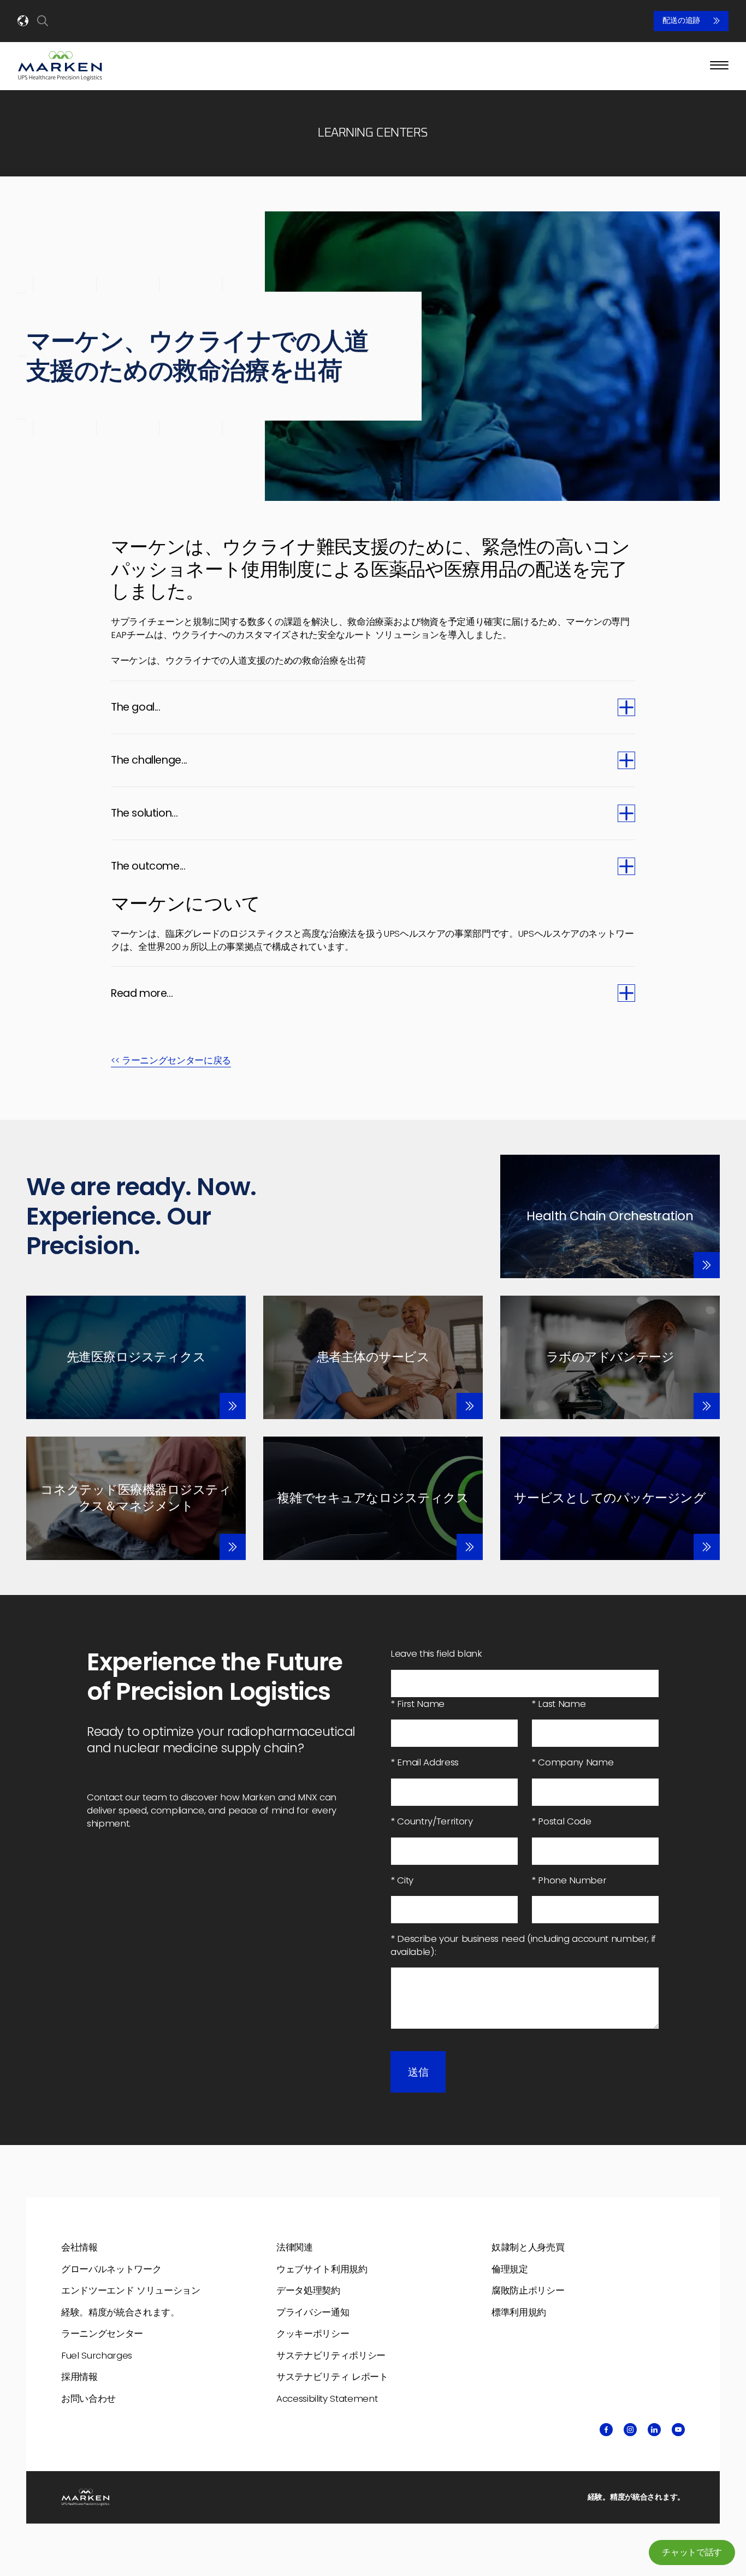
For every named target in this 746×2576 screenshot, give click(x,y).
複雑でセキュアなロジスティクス (373, 1498)
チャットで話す (692, 2552)
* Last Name (558, 1704)
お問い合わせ (88, 2398)
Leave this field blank (436, 1654)
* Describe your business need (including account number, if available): (523, 1945)
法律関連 (295, 2247)
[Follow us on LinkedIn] (654, 2430)
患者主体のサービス (373, 1357)
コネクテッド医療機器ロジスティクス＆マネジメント (136, 1498)
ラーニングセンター (102, 2333)
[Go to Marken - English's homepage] (60, 66)
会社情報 (79, 2247)
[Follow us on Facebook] (606, 2430)
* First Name (418, 1704)
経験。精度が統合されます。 (120, 2312)
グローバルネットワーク (111, 2269)
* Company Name (572, 1762)
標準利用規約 (519, 2312)
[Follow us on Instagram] (630, 2430)
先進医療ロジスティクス (136, 1357)
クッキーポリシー (313, 2333)
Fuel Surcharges (97, 2355)
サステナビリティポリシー (331, 2355)
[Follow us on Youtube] (678, 2430)
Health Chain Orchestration (610, 1216)
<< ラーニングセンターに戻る (171, 1060)
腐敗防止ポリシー (528, 2290)
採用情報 (79, 2377)
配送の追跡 (681, 21)
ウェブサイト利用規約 (322, 2269)
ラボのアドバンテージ (610, 1357)
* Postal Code (561, 1821)
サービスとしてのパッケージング (610, 1498)
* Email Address (425, 1762)
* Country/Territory (432, 1821)
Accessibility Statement (327, 2398)
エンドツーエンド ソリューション (131, 2290)
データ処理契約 (308, 2290)
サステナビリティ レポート (332, 2377)
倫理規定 (510, 2269)
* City (402, 1880)
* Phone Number (569, 1880)
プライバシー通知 (313, 2312)
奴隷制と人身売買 (528, 2247)
